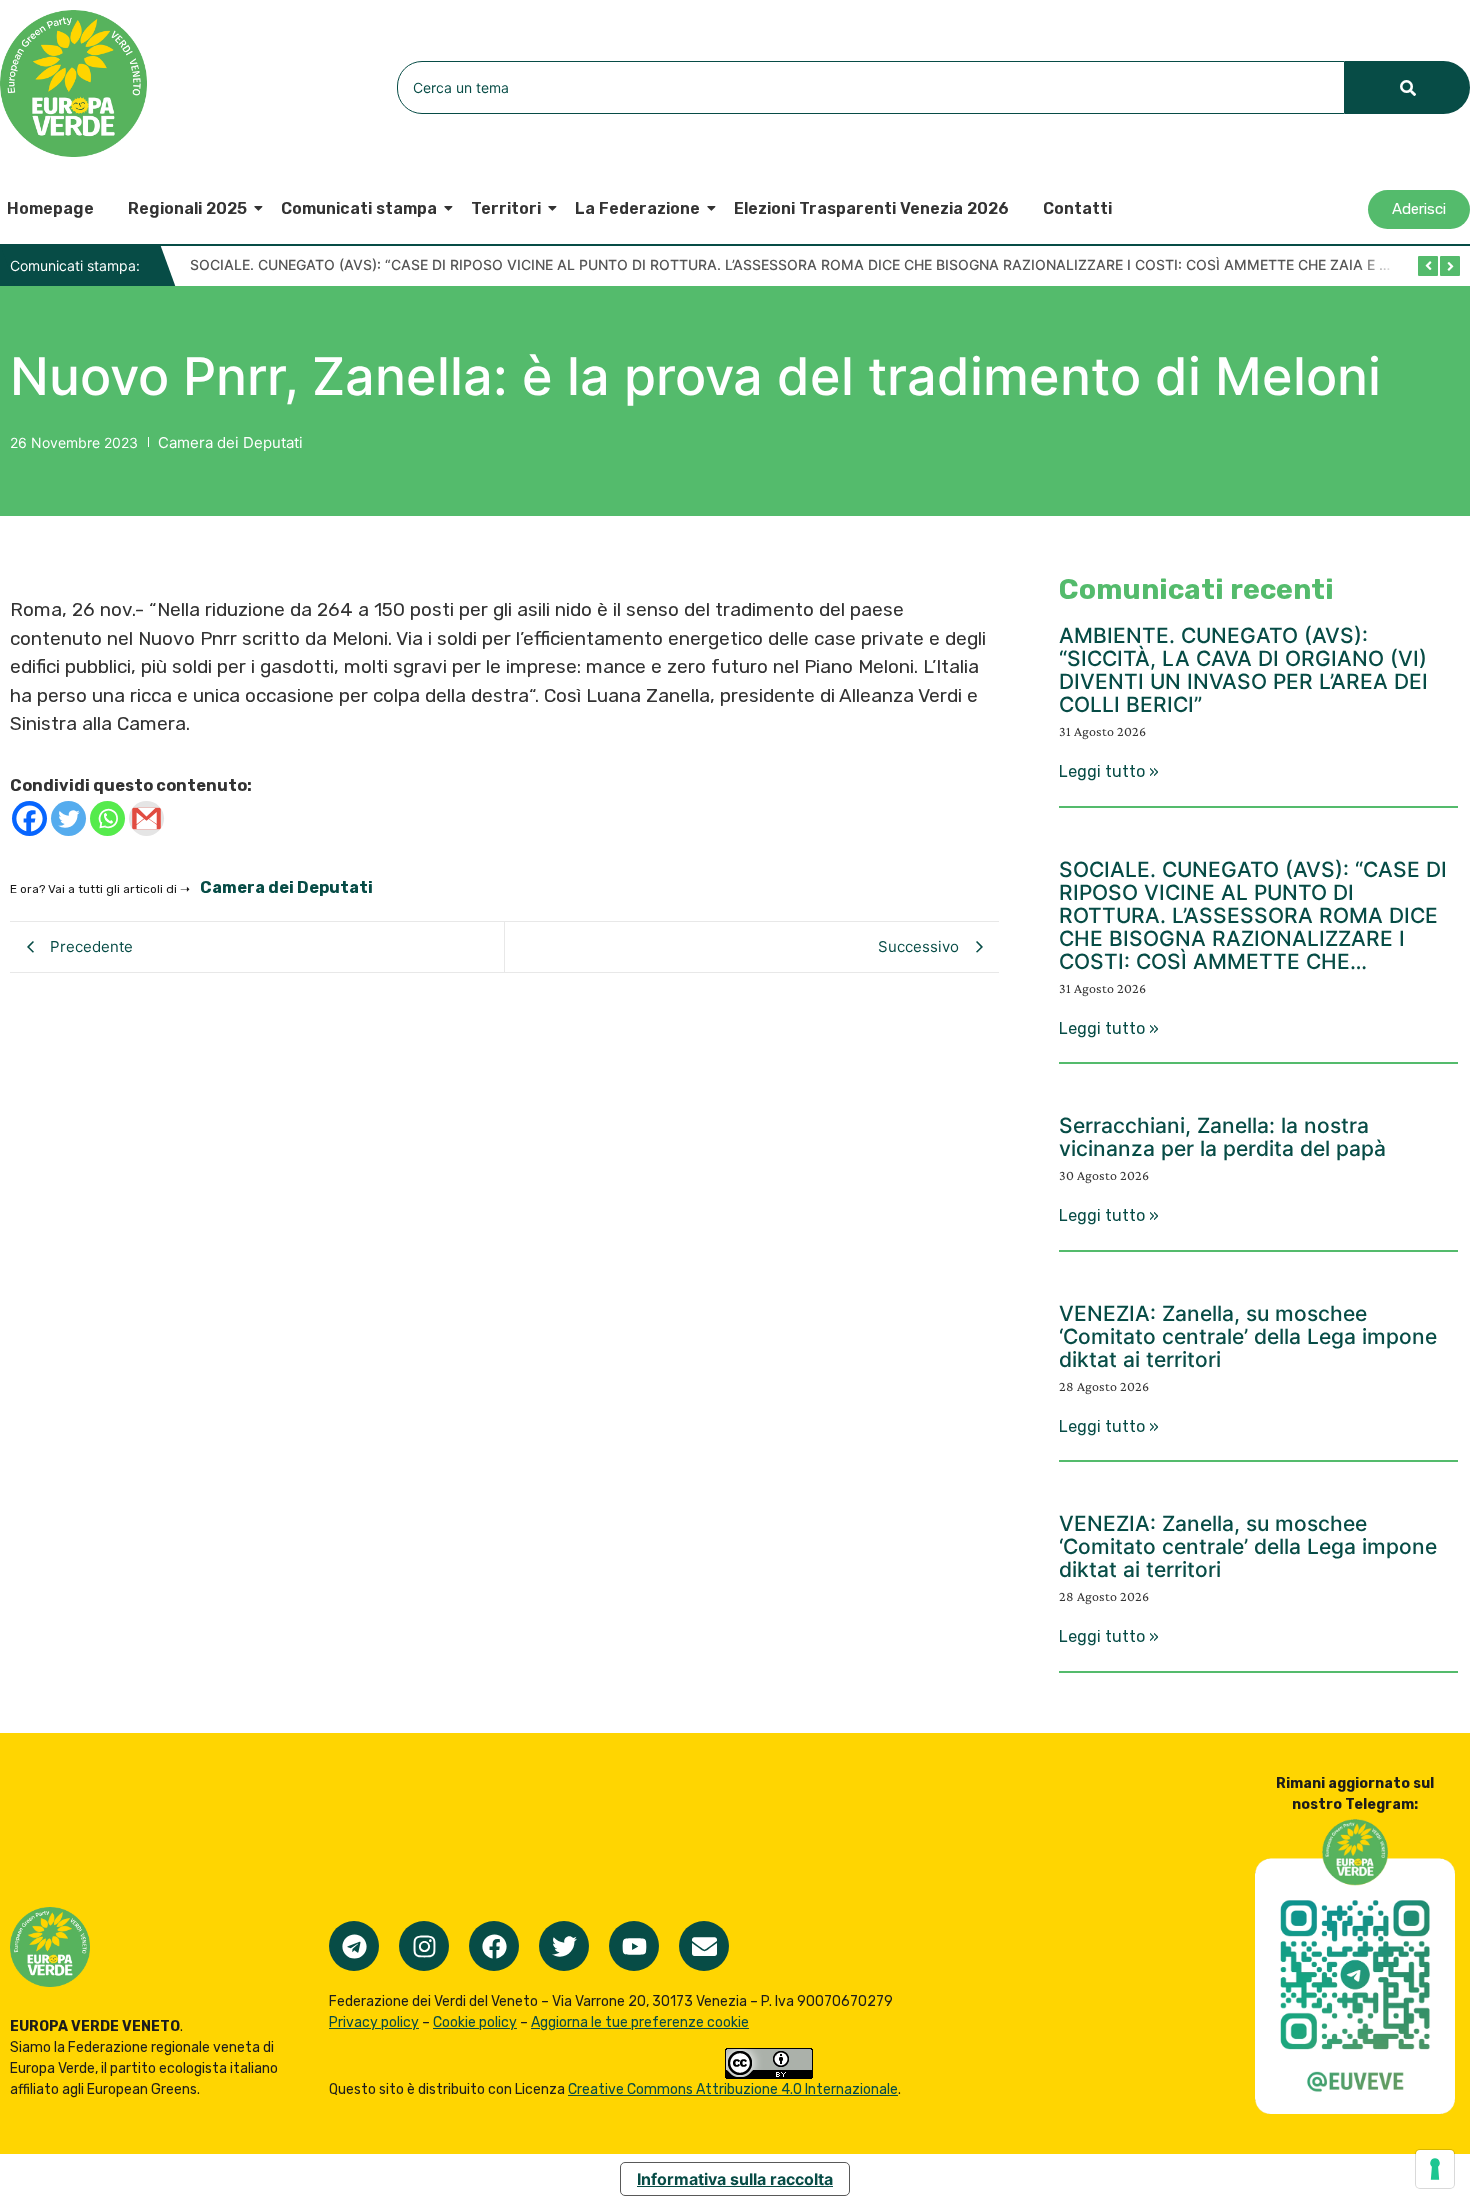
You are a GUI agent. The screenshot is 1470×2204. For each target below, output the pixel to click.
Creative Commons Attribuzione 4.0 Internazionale (733, 2089)
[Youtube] (634, 1946)
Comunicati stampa (359, 208)
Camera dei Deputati (230, 442)
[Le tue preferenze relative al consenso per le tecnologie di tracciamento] (1435, 2169)
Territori (506, 208)
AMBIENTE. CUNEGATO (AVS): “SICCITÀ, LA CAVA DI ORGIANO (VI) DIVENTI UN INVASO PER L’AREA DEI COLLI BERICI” (1243, 670)
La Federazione (637, 208)
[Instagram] (424, 1946)
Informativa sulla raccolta (735, 2179)
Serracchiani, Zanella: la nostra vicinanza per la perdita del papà (1222, 1137)
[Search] (1407, 87)
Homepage (50, 208)
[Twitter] (68, 818)
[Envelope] (704, 1946)
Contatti (1077, 208)
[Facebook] (29, 818)
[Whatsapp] (107, 818)
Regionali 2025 (187, 208)
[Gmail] (146, 818)
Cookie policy (475, 2022)
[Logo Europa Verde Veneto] (73, 83)
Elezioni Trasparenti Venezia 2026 (871, 208)
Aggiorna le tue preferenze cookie (640, 2022)
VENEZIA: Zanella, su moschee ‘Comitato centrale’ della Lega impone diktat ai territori (1248, 1336)
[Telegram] (354, 1946)
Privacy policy (374, 2022)
